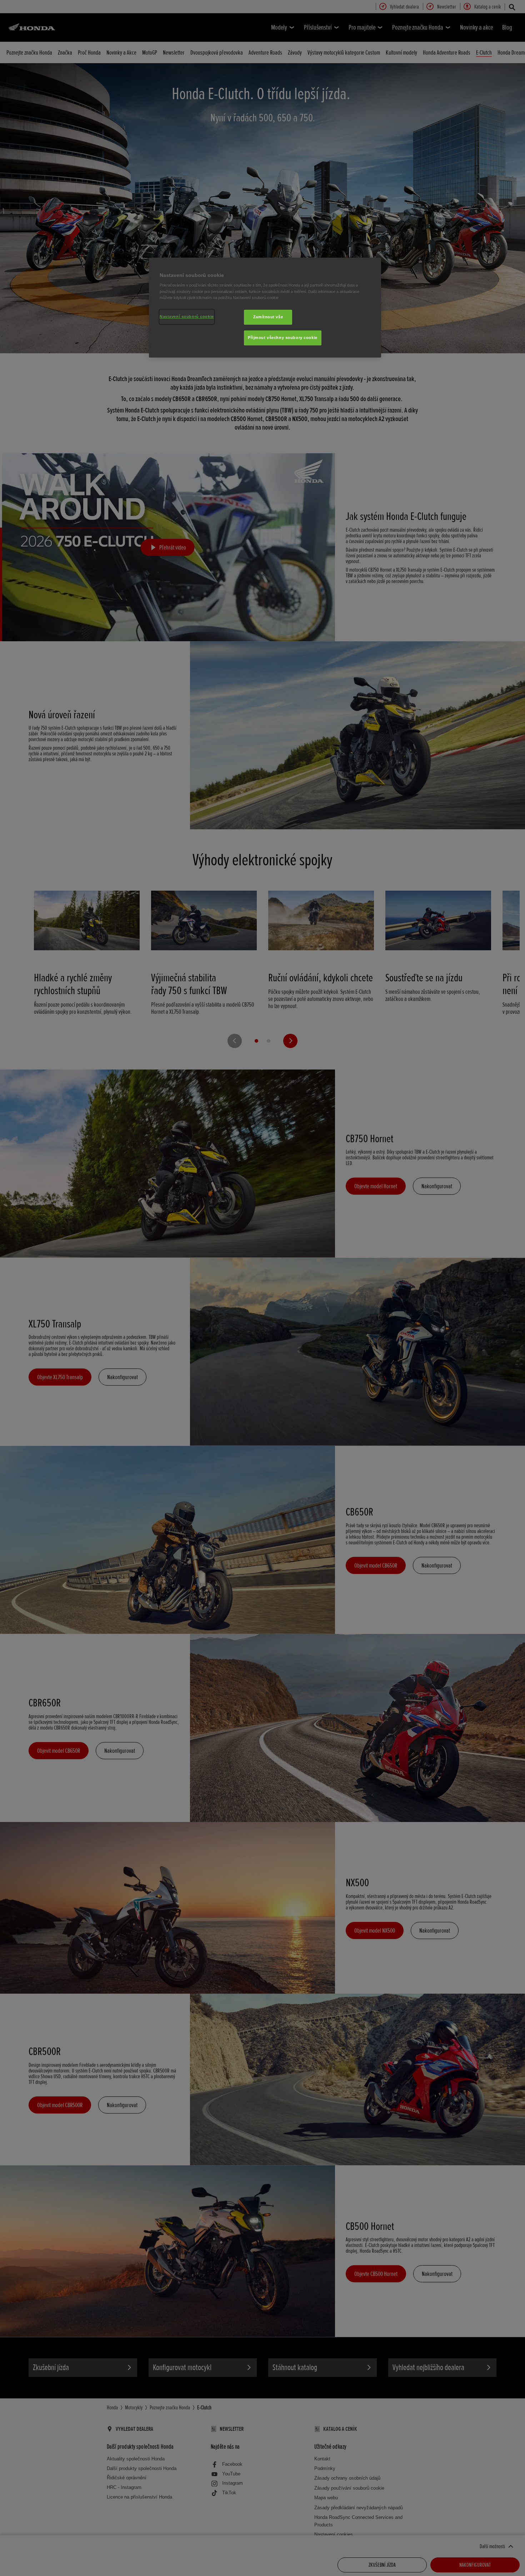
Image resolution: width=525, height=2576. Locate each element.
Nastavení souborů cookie (187, 317)
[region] (265, 308)
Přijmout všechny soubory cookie (283, 338)
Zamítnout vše (268, 317)
